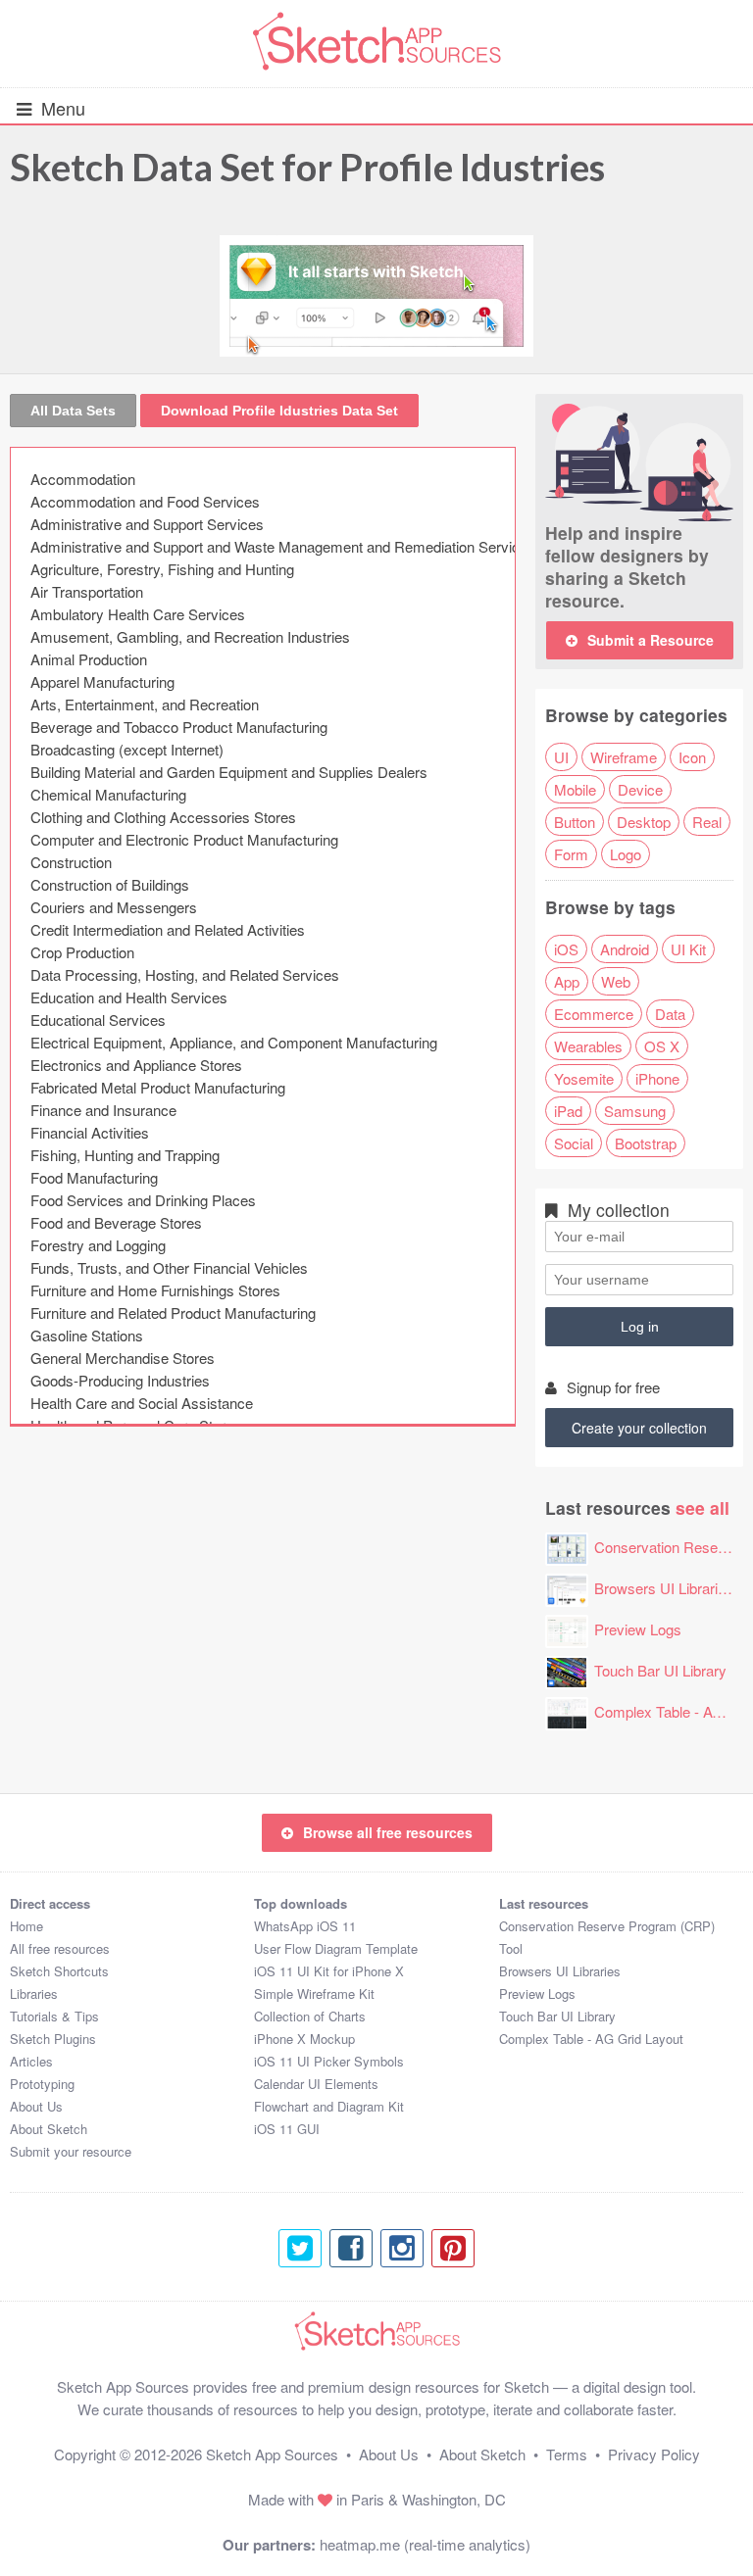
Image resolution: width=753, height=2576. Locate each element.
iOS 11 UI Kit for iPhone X (329, 1971)
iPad (568, 1111)
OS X (662, 1046)
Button (575, 822)
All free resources (60, 1948)
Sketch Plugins (53, 2039)
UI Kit (688, 949)
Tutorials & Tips (54, 2016)
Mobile (575, 789)
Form (571, 854)
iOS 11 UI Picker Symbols (329, 2061)
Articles (31, 2061)
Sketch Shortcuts (59, 1971)
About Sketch (49, 2129)
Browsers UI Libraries (664, 1588)
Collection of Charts (310, 2016)
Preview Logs (638, 1629)
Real (707, 822)
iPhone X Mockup (304, 2039)
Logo (626, 854)
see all (703, 1507)
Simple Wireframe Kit (314, 1993)
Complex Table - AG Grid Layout (591, 2039)
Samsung (635, 1111)
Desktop (644, 822)
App (567, 981)
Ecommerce (594, 1014)
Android (625, 949)
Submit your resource (71, 2151)
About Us (36, 2106)
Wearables (588, 1046)
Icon (692, 757)
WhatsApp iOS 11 (305, 1926)
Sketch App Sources (272, 2454)
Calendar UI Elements (316, 2084)
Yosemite (584, 1078)
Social (574, 1143)
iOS (566, 949)
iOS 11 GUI (287, 2129)
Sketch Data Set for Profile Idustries (307, 167)
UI (561, 757)
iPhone (657, 1078)
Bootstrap (646, 1143)
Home (26, 1926)
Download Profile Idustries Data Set (279, 411)
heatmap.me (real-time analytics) (425, 2544)
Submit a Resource (651, 640)
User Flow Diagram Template (336, 1948)
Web (616, 981)
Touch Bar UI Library (660, 1670)
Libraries (34, 1993)
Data (670, 1014)
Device (640, 789)
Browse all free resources (388, 1832)
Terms (567, 2454)
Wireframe (624, 757)
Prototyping (42, 2084)
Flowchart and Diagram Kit (329, 2106)
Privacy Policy (654, 2454)
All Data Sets (73, 411)
